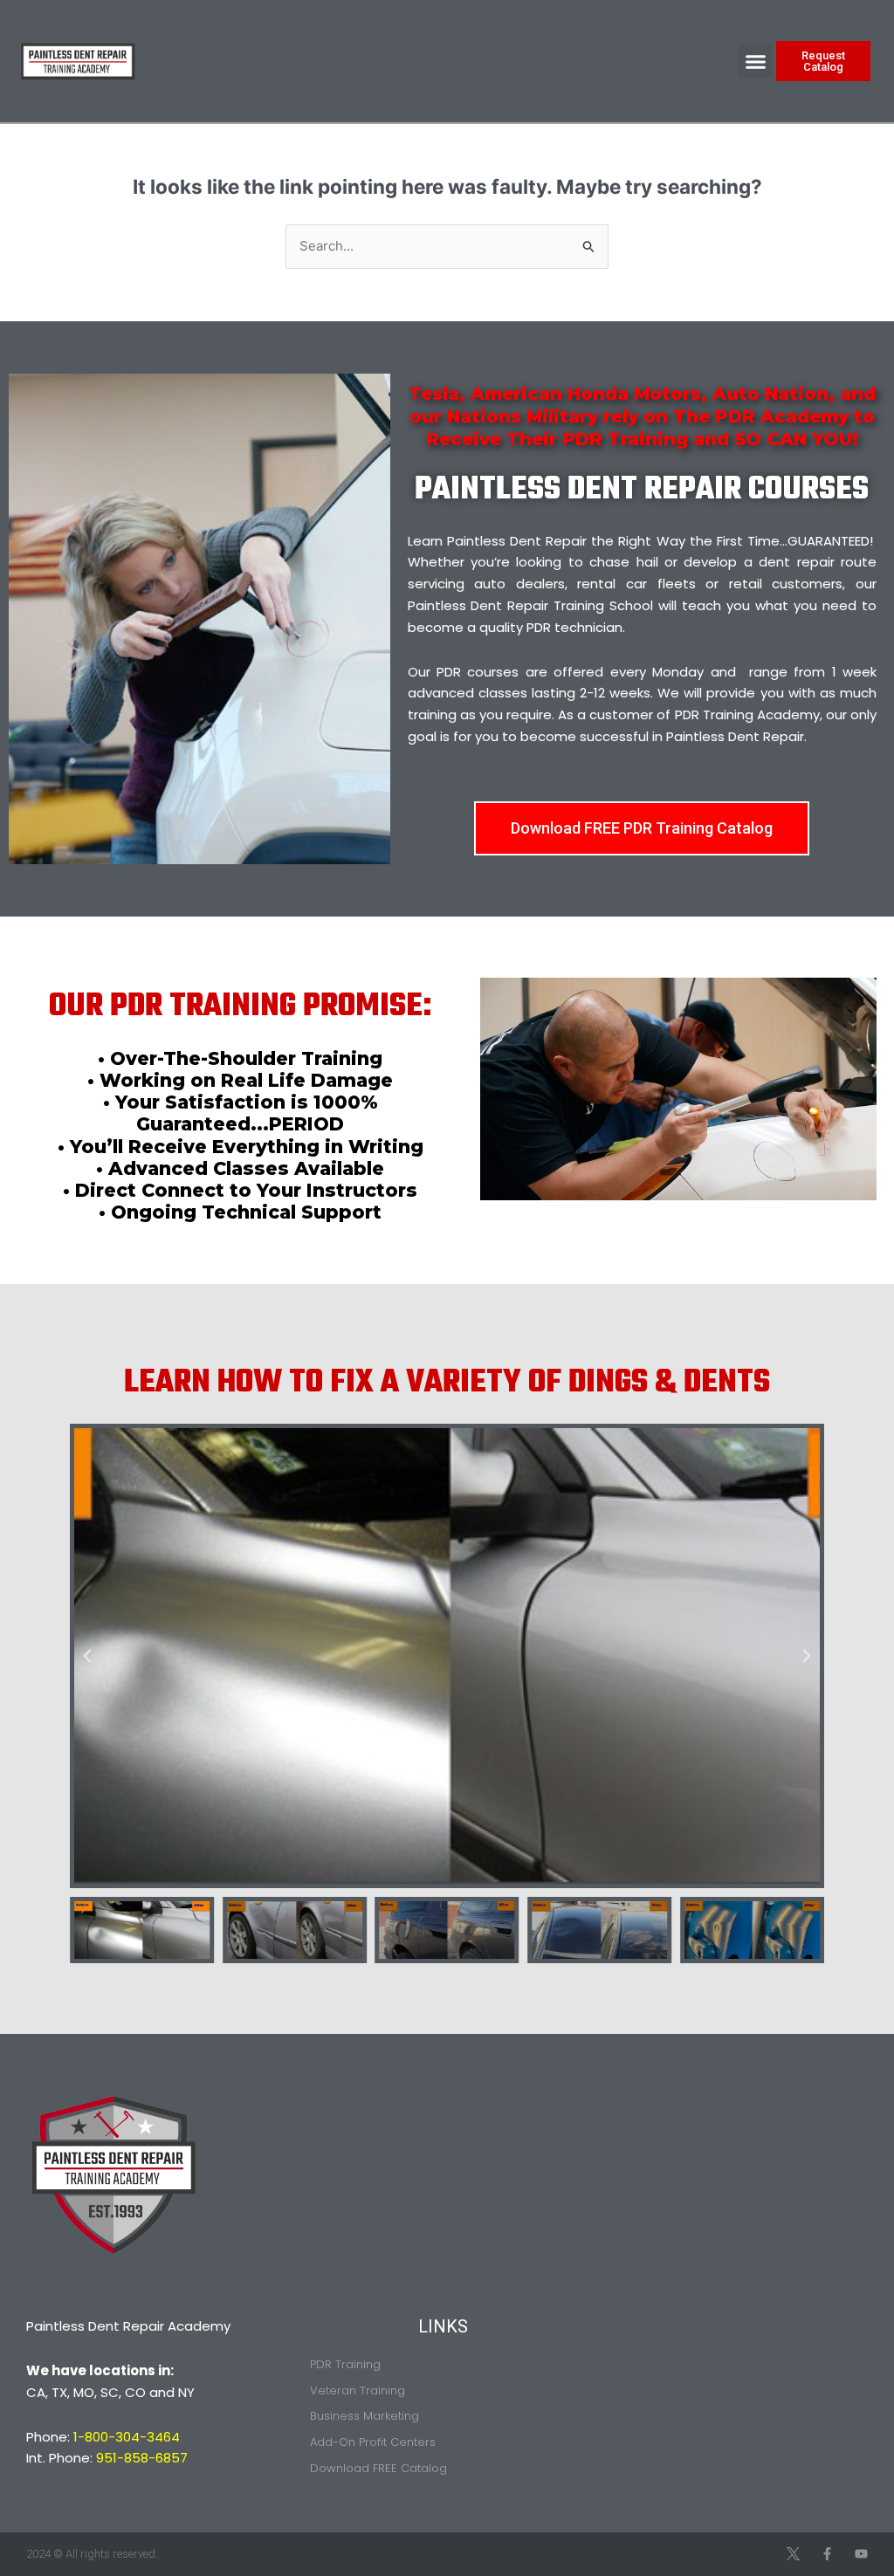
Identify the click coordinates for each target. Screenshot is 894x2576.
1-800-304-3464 (127, 2437)
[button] (755, 61)
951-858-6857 (142, 2458)
